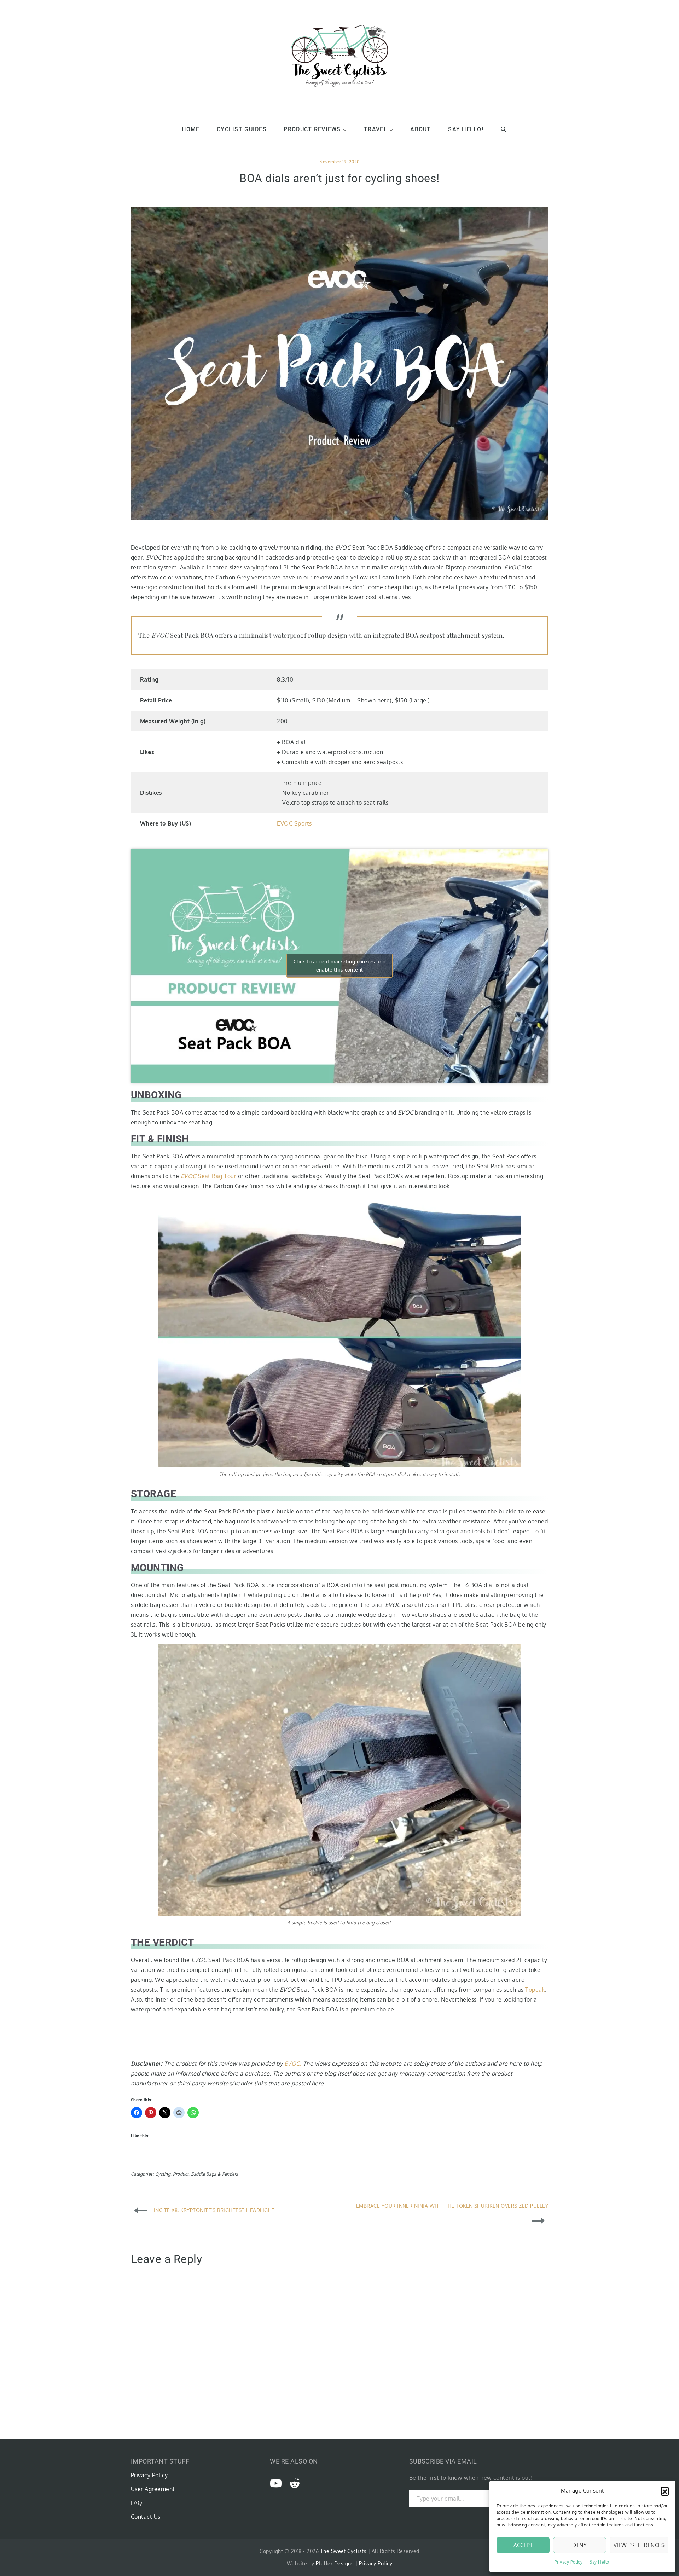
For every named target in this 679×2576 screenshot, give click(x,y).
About (420, 129)
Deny (579, 2545)
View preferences (639, 2545)
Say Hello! (600, 2562)
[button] (665, 2491)
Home (191, 129)
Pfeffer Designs (335, 2563)
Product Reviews (312, 129)
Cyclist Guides (242, 129)
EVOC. (293, 2063)
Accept (523, 2545)
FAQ (137, 2503)
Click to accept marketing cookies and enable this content (340, 966)
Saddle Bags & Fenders (214, 2174)
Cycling (163, 2174)
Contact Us (146, 2517)
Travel (376, 129)
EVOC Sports (294, 823)
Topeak (535, 1990)
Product (181, 2174)
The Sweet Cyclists (344, 2551)
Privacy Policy (569, 2562)
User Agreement (153, 2489)
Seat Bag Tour (209, 1176)
